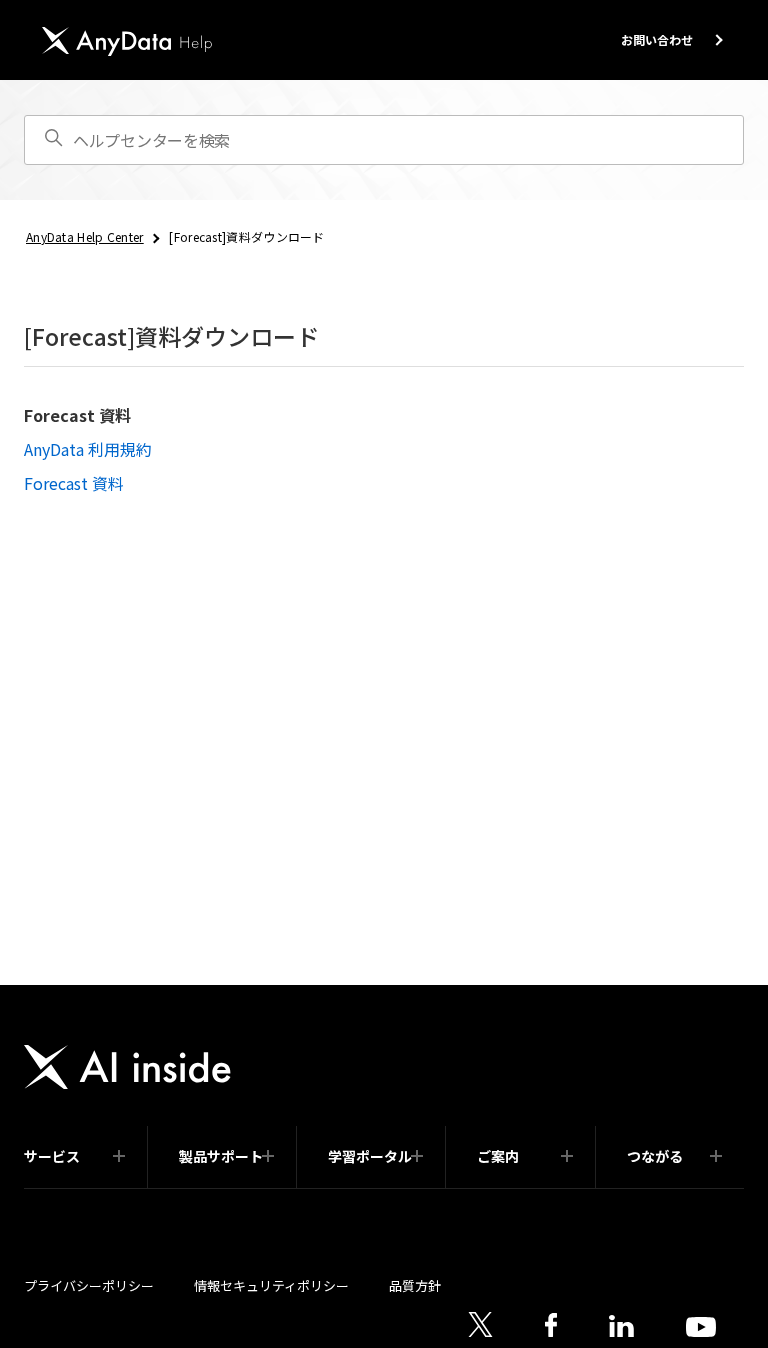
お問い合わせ (657, 39)
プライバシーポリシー (89, 1285)
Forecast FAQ (378, 1187)
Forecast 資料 (77, 415)
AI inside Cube (76, 1187)
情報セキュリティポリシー (271, 1285)
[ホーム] (127, 41)
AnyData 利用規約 (88, 449)
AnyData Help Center (85, 236)
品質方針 (415, 1285)
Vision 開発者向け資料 (537, 1187)
